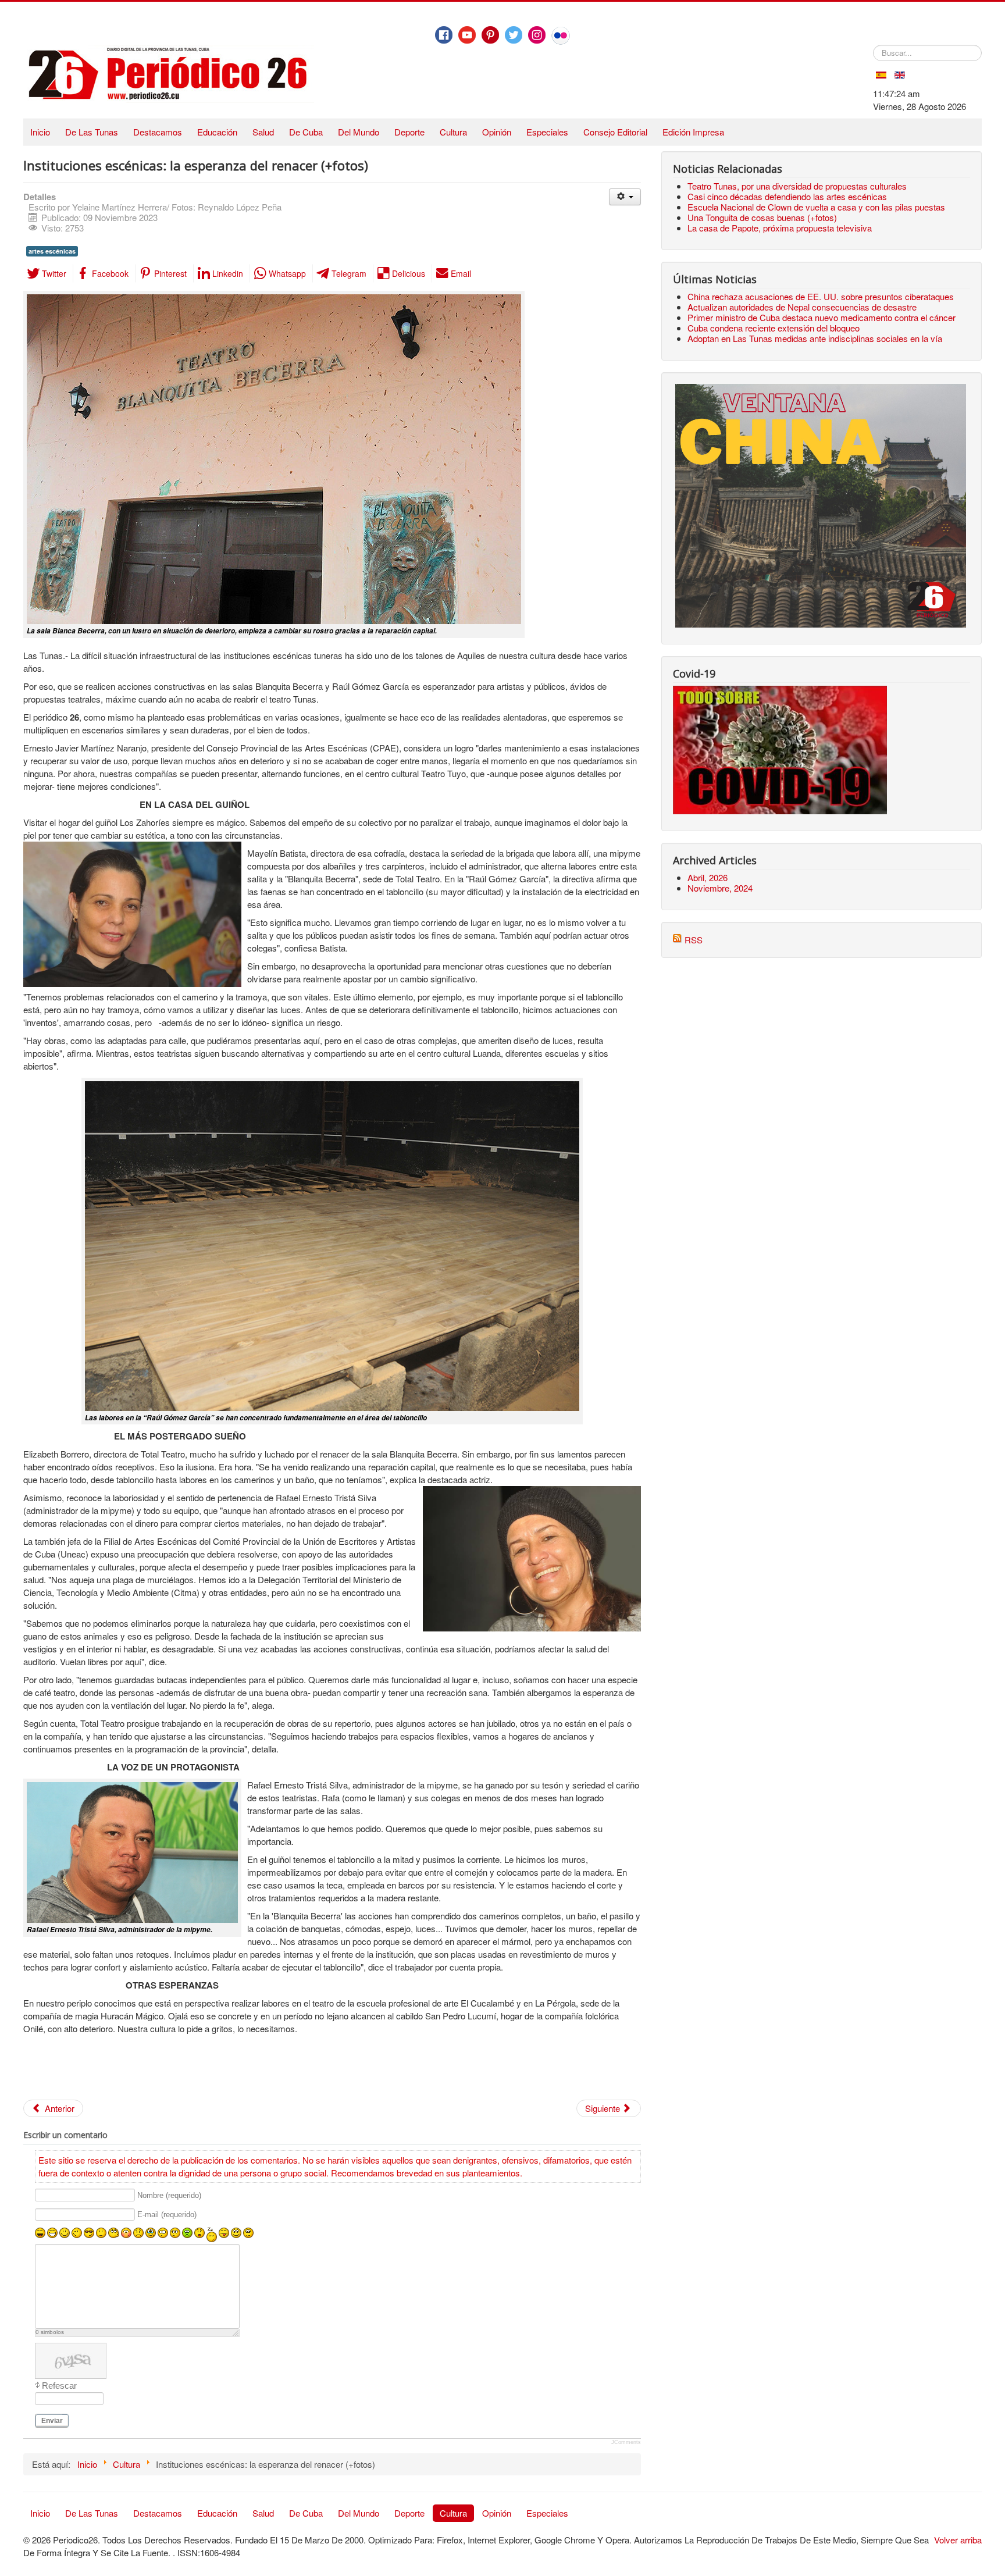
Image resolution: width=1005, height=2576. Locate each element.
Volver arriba (958, 2540)
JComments (626, 2442)
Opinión (497, 132)
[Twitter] (514, 35)
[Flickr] (561, 35)
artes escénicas (52, 251)
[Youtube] (467, 35)
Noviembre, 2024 (720, 888)
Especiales (547, 132)
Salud (263, 132)
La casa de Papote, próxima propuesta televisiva (780, 228)
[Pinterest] (490, 35)
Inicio (40, 132)
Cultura (453, 132)
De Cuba (306, 132)
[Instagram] (537, 35)
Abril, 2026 (708, 877)
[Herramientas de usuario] (625, 197)
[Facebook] (444, 35)
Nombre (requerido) (169, 2195)
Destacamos (158, 132)
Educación (217, 132)
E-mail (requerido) (167, 2215)
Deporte (409, 132)
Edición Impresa (693, 132)
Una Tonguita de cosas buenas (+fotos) (762, 217)
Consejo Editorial (615, 132)
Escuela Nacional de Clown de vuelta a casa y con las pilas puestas (816, 207)
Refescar (59, 2386)
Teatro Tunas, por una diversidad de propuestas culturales (797, 186)
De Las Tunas (92, 132)
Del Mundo (359, 132)
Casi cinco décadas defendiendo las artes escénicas (787, 196)
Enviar (52, 2421)
